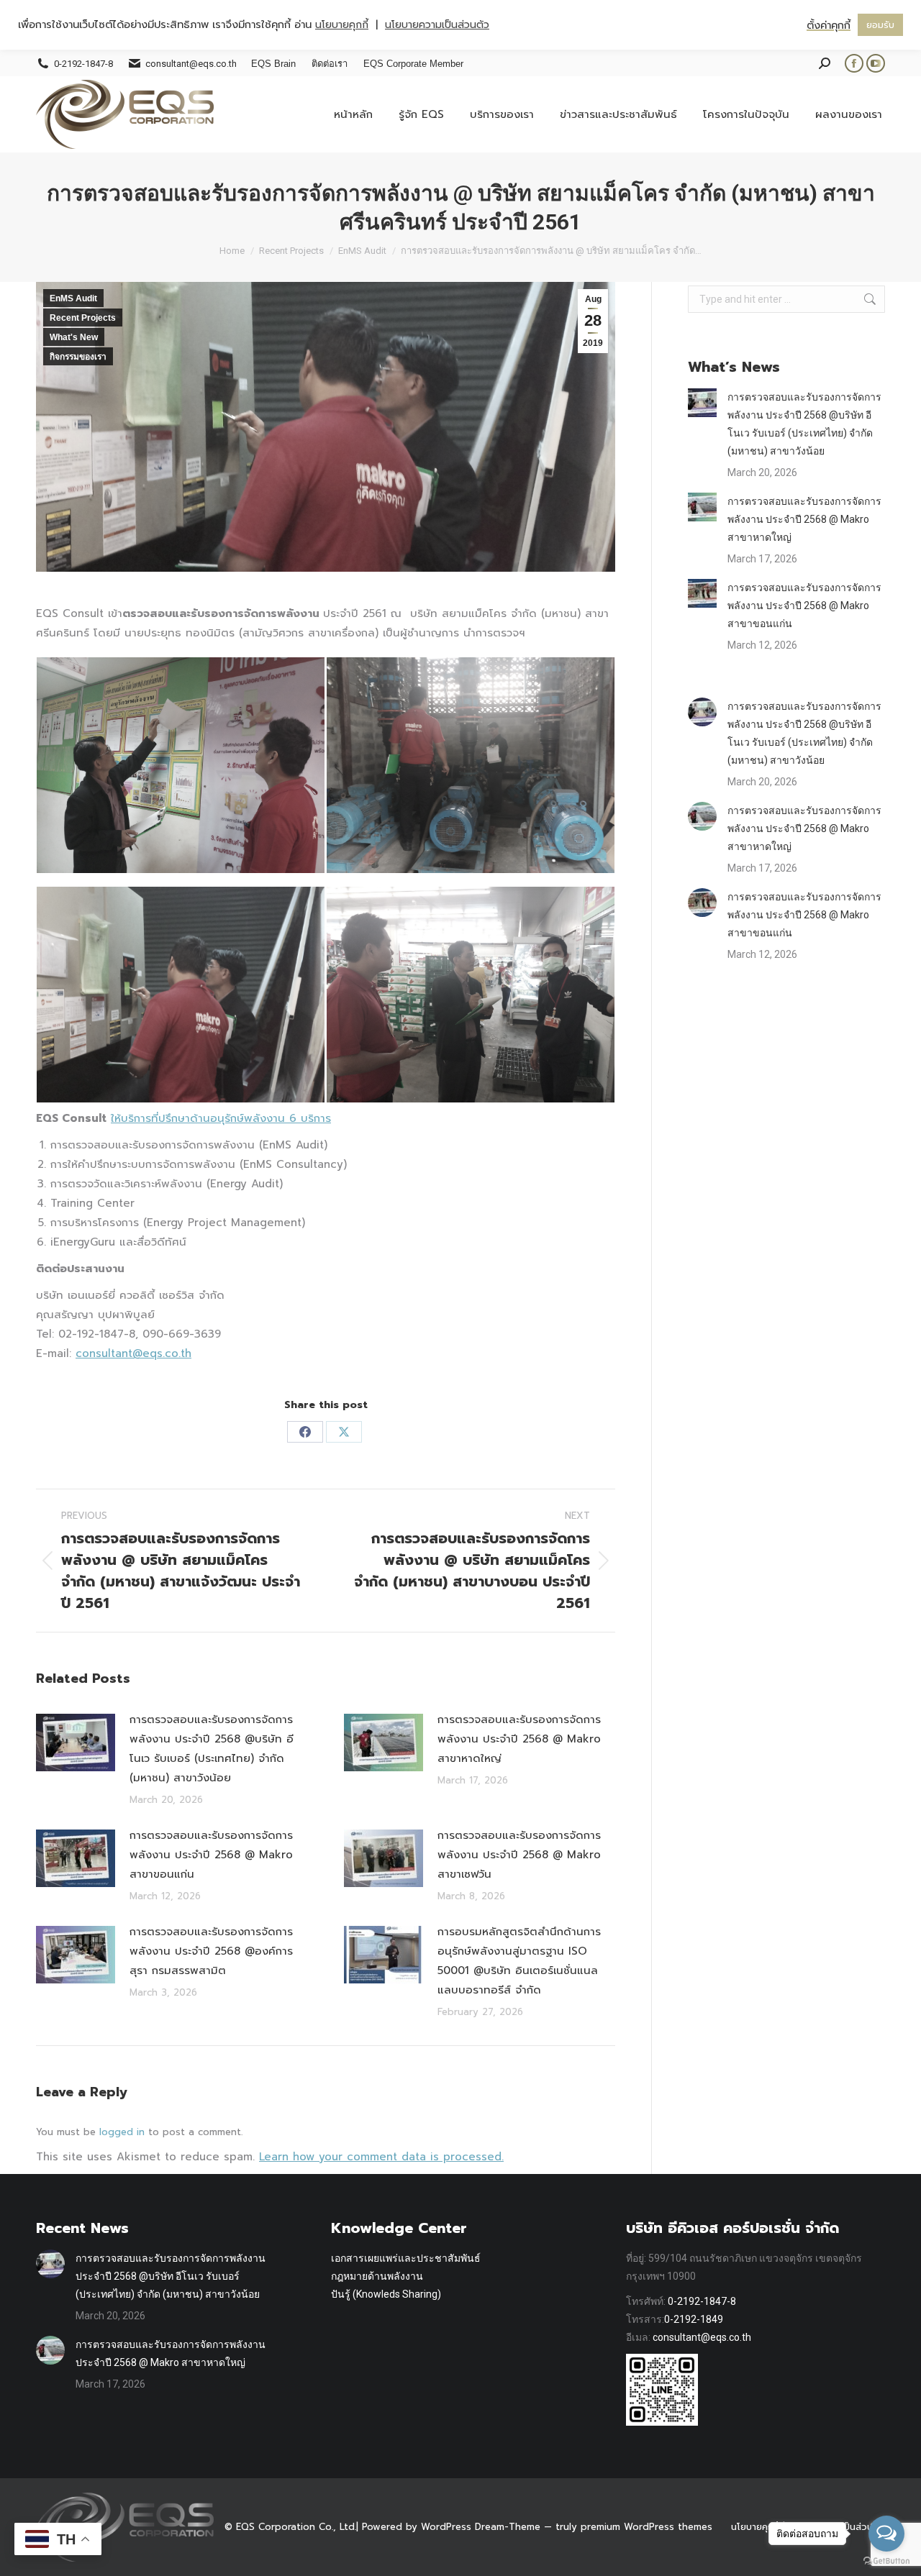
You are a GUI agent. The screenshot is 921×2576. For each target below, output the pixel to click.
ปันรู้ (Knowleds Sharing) (386, 2294)
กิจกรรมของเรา (78, 357)
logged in (122, 2132)
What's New (74, 337)
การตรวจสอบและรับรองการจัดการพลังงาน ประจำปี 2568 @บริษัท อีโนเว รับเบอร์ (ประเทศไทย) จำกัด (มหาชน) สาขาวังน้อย (212, 1749)
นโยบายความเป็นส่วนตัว (437, 25)
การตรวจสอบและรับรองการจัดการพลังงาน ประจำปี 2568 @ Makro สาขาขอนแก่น (211, 1855)
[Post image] (76, 1743)
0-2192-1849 (694, 2319)
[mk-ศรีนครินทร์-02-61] (471, 765)
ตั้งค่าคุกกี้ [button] (829, 25)
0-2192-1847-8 (702, 2301)
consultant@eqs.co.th (133, 1353)
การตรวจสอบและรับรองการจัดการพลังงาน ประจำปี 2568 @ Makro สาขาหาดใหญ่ (519, 1739)
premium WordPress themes (646, 2527)
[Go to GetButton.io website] (886, 2561)
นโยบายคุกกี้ (755, 2527)
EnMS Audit (73, 298)
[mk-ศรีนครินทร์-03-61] (181, 995)
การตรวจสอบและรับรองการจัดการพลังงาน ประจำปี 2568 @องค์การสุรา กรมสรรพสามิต (211, 1951)
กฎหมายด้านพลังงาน (377, 2276)
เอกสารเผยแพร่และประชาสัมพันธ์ (406, 2258)
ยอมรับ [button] (880, 25)
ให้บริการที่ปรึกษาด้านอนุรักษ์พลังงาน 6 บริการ (221, 1118)
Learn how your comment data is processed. (381, 2157)
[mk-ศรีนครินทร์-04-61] (471, 995)
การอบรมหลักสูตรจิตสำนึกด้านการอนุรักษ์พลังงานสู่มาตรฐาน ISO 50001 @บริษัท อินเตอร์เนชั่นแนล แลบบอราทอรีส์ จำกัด (519, 1961)
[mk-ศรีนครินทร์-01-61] (181, 765)
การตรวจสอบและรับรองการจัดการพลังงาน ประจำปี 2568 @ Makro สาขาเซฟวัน (519, 1855)
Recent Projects (83, 318)
